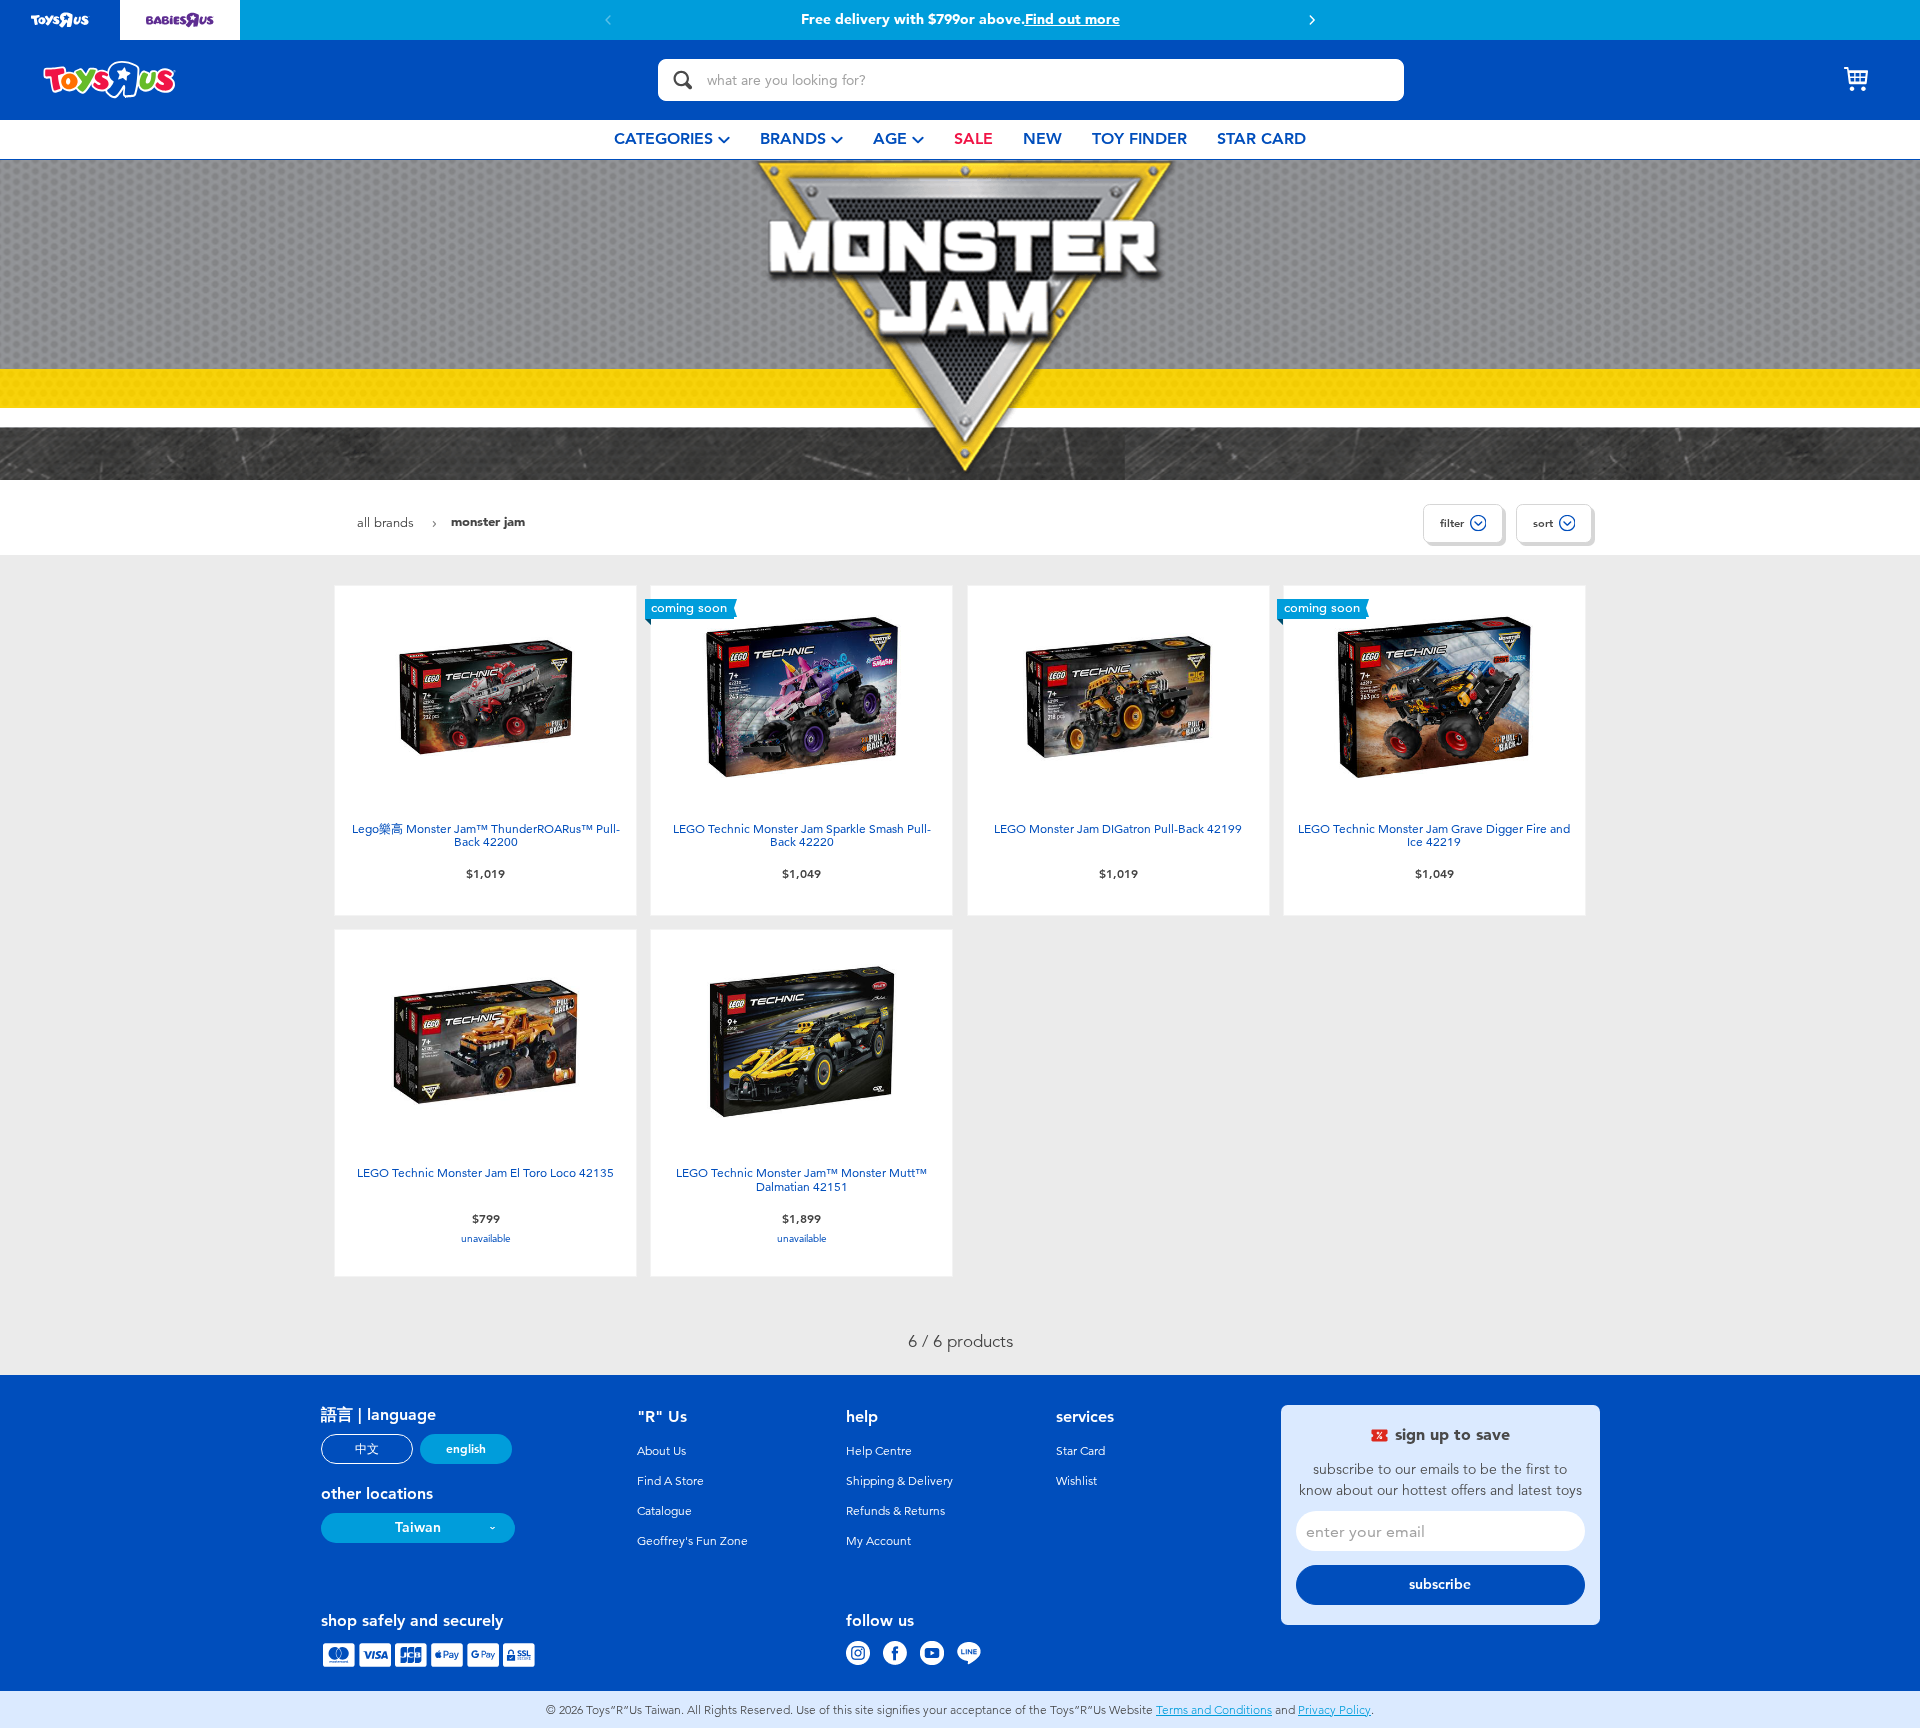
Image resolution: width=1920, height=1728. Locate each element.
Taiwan (418, 1527)
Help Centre (879, 1451)
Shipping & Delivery (899, 1481)
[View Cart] (1856, 80)
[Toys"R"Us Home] (110, 80)
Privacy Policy (1334, 1710)
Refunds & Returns (895, 1511)
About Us (661, 1451)
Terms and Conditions (1214, 1710)
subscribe (1440, 1584)
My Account (878, 1541)
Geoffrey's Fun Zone (692, 1541)
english (466, 1449)
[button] (608, 20)
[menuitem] (672, 139)
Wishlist (1076, 1481)
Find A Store (670, 1481)
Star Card (1080, 1451)
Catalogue (664, 1511)
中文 (367, 1449)
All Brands (387, 522)
